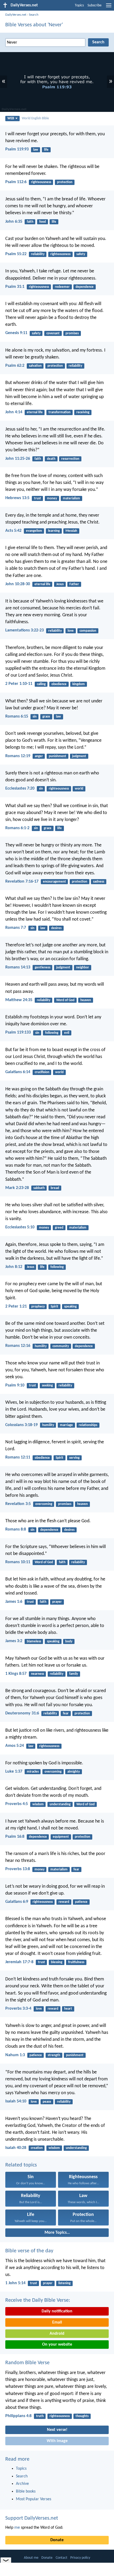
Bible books (26, 2491)
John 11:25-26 (18, 459)
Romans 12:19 (18, 756)
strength (54, 2055)
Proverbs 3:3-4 (18, 2009)
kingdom (79, 684)
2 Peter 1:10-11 (19, 684)
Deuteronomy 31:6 (22, 1713)
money (52, 498)
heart (68, 2009)
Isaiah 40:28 (16, 2148)
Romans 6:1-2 (17, 828)
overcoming (44, 1504)
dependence (85, 287)
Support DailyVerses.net (32, 2518)
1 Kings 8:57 (16, 1674)
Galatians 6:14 (18, 1072)
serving (74, 1458)
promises (72, 333)
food (43, 222)
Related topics (21, 2165)
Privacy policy (80, 2558)
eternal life (35, 412)
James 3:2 (14, 1641)
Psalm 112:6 (16, 182)
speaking (70, 1307)
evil (67, 1033)
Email (57, 2322)
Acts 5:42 (13, 531)
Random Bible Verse (27, 2363)
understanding (60, 1804)
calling (41, 684)
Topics (79, 5)
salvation (35, 366)
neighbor (83, 967)
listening (64, 2283)
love (71, 631)
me (17, 2528)
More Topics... (57, 2233)
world (79, 789)
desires (56, 928)
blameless (34, 1641)
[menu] (109, 7)
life (46, 150)
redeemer (62, 287)
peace (47, 2102)
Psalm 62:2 (15, 366)
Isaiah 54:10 (16, 2101)
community (61, 1346)
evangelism (34, 531)
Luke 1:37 (14, 1772)
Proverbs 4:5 (17, 1804)
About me (31, 2558)
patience (81, 1902)
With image (57, 2441)
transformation (60, 412)
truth (40, 2416)
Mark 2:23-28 (17, 1188)
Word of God (65, 1000)
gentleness (43, 967)
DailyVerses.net (16, 15)
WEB (11, 118)
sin (35, 717)
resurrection (70, 459)
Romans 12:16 (18, 1346)
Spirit (54, 1307)
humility (41, 1346)
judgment (79, 756)
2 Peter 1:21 (16, 1306)
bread (55, 1188)
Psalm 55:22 (16, 254)
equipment (61, 1837)
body (69, 1641)
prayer (57, 1602)
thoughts (82, 2416)
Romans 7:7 (16, 928)
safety (81, 254)
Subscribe (95, 5)
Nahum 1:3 (15, 2055)
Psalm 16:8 (15, 1837)
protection (65, 182)
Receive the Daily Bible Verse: (38, 2300)
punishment (58, 756)
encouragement (54, 882)
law (36, 150)
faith (30, 222)
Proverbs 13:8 (18, 1869)
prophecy (38, 1307)
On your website (57, 2345)
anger (39, 756)
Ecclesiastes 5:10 (20, 1227)
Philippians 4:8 (18, 2416)
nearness (38, 1674)
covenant (53, 333)
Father (74, 584)
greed (59, 1228)
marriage (66, 1425)
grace (46, 717)
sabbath (39, 1188)
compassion (88, 631)
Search (34, 15)
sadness (99, 882)
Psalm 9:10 (15, 1385)
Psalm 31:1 (15, 287)
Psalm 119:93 (17, 149)
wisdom (38, 1804)
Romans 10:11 (18, 1562)
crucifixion (42, 1072)
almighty (74, 1772)
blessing (57, 1962)
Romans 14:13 (18, 967)
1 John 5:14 (15, 2283)
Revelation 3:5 (18, 1504)
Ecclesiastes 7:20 (20, 789)
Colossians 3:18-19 (21, 1425)
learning (54, 531)
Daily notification (57, 2311)
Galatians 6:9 (17, 1902)
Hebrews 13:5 (17, 498)
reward (64, 1902)
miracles (33, 1772)
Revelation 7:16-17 (22, 882)
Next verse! (57, 2430)
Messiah (71, 531)
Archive (22, 2484)
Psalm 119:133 (18, 1032)
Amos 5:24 (15, 1746)
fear (66, 1713)
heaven (86, 1000)
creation (37, 2148)
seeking (47, 1386)
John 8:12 (14, 1267)
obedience (59, 684)
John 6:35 (14, 222)
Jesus (60, 584)
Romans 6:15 (17, 716)
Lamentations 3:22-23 (25, 630)
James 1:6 (14, 1602)
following (52, 1033)
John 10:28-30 (18, 584)
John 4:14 (14, 412)
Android (57, 2334)
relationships (88, 1425)
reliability (38, 254)
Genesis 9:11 (16, 333)
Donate (57, 2540)
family (74, 1674)
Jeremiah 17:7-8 (19, 1962)
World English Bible (35, 118)
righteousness (41, 182)
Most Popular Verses (34, 2499)
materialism (71, 498)
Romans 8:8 (16, 1529)
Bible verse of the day (29, 2251)
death (51, 459)
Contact (62, 2558)
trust (38, 498)
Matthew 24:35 (19, 1000)
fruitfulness (76, 1962)
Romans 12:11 (18, 1457)
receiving (83, 412)
